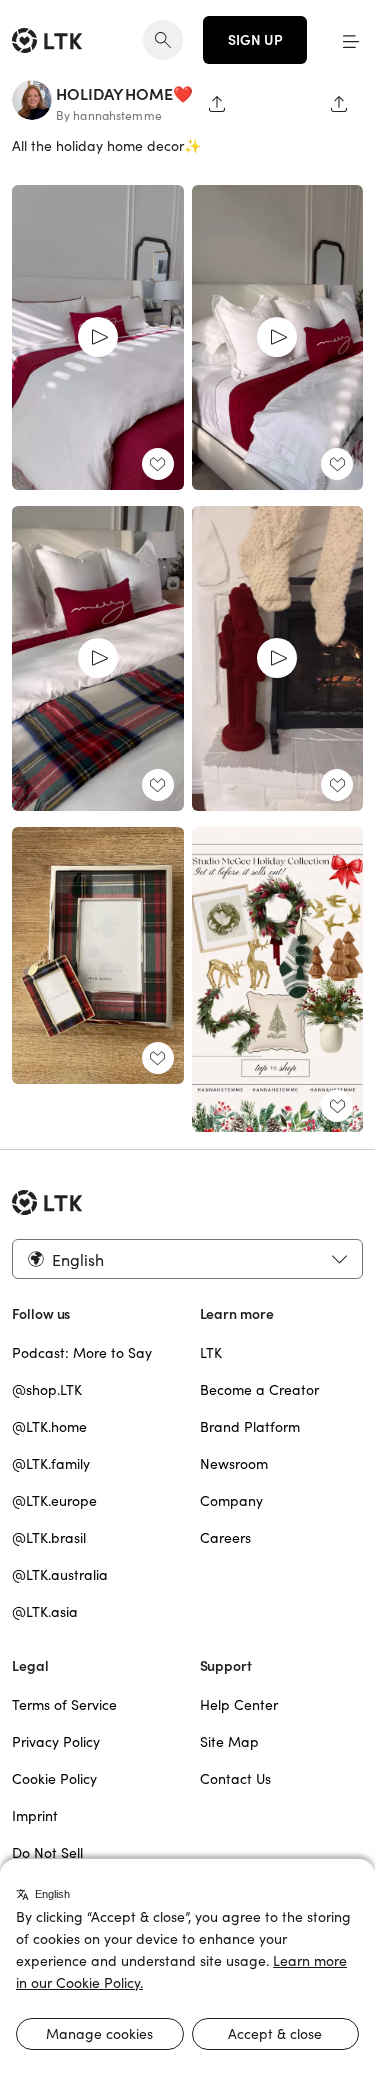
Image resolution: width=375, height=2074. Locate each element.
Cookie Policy (54, 1779)
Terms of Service (64, 1705)
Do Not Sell (47, 1853)
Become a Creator (259, 1390)
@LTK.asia (45, 1612)
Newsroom (234, 1464)
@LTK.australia (60, 1575)
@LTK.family (51, 1464)
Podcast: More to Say (82, 1353)
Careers (225, 1538)
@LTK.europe (54, 1501)
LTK (211, 1353)
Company (231, 1501)
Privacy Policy (56, 1742)
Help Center (239, 1705)
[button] (351, 40)
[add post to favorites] (158, 464)
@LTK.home (49, 1427)
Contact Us (235, 1779)
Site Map (229, 1742)
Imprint (35, 1816)
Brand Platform (250, 1427)
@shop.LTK (47, 1390)
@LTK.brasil (49, 1538)
